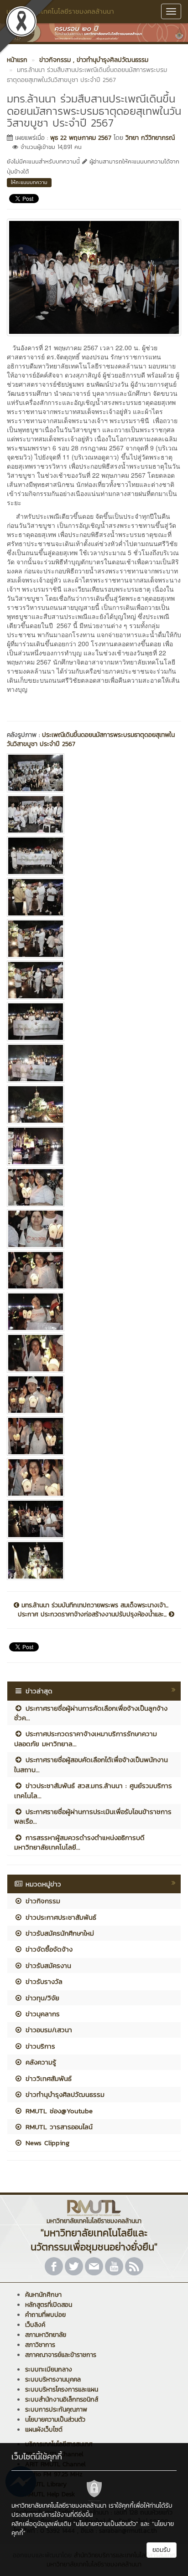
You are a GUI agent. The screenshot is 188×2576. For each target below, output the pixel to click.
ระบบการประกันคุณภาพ (56, 2410)
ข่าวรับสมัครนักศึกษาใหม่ (58, 1933)
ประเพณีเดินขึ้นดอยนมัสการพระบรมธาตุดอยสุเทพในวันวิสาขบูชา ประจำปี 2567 (91, 739)
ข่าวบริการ (39, 2046)
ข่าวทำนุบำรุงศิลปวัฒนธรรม (64, 2094)
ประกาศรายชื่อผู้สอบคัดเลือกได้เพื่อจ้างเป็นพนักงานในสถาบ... (91, 1764)
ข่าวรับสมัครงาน (47, 1965)
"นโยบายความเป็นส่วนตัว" (106, 2524)
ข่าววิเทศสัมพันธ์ (47, 2078)
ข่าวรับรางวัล (43, 1981)
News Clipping (46, 2143)
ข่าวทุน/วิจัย (41, 1998)
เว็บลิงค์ (35, 2325)
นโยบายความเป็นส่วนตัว (55, 2420)
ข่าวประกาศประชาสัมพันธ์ (60, 1917)
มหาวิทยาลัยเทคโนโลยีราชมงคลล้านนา (60, 11)
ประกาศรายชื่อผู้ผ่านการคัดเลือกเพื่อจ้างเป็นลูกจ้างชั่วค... (91, 1713)
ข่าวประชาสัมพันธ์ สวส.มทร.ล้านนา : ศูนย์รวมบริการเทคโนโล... (93, 1790)
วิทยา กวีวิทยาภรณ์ (150, 138)
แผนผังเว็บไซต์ (44, 2430)
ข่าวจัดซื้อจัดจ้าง (48, 1949)
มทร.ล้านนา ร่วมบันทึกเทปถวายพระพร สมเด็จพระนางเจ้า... (94, 1605)
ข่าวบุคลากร (41, 2014)
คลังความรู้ (39, 2062)
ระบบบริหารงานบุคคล (53, 2379)
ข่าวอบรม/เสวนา (47, 2030)
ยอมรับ (162, 2550)
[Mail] (94, 2266)
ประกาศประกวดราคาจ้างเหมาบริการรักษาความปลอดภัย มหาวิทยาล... (86, 1738)
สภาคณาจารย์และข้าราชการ (61, 2355)
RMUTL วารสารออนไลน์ (58, 2127)
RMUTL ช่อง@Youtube (58, 2111)
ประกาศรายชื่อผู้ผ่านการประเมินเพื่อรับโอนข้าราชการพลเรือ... (93, 1816)
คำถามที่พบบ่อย (45, 2315)
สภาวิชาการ (40, 2345)
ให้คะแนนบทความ (29, 182)
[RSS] (134, 2266)
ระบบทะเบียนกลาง (49, 2369)
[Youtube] (114, 2266)
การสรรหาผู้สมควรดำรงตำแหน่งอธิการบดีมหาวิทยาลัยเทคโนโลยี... (79, 1842)
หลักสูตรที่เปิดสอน (49, 2305)
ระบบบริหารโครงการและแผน (62, 2389)
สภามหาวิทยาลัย (46, 2335)
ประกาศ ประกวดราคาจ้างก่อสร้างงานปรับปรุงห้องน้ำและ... (93, 1615)
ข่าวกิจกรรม (42, 1901)
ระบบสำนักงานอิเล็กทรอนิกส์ (62, 2400)
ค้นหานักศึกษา (43, 2295)
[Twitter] (74, 2266)
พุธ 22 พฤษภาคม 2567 (81, 138)
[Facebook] (54, 2266)
